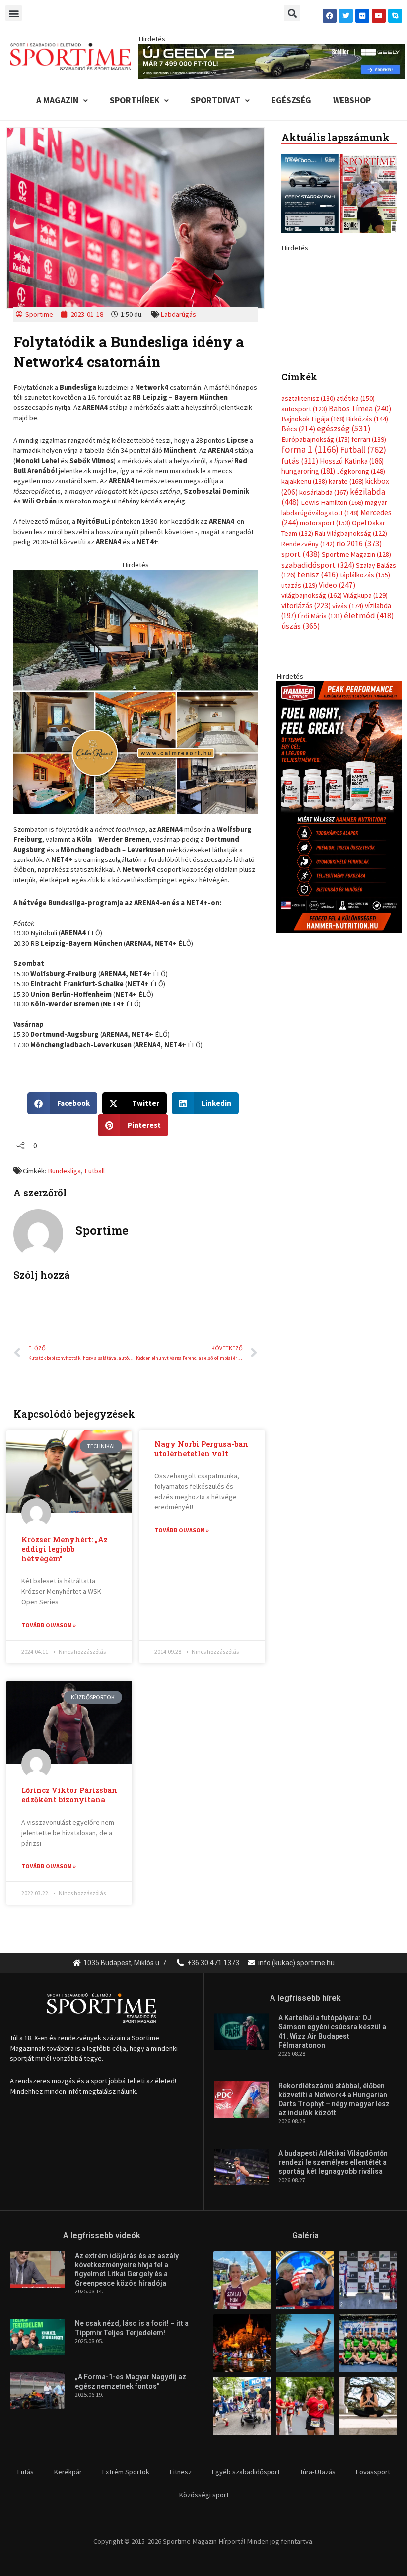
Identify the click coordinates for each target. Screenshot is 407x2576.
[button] (14, 13)
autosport (304, 538)
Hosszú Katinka (352, 591)
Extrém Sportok (126, 2472)
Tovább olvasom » (49, 1625)
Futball (95, 1171)
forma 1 (310, 579)
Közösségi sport (204, 2495)
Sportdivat (215, 100)
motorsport (325, 653)
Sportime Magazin (356, 684)
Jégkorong (361, 601)
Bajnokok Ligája (313, 548)
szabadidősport (318, 694)
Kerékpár (68, 2472)
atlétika (356, 528)
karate (346, 611)
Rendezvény (308, 673)
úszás (301, 756)
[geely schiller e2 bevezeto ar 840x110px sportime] (271, 61)
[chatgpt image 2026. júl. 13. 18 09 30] (339, 936)
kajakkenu (304, 611)
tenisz (318, 705)
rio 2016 (359, 673)
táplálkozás (365, 705)
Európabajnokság (316, 569)
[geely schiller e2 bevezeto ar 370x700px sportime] (339, 361)
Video (337, 715)
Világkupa (366, 725)
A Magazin (57, 100)
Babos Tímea (360, 538)
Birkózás (367, 548)
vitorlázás (306, 735)
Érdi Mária (320, 745)
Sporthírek (135, 100)
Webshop (352, 100)
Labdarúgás (178, 314)
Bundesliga (64, 1171)
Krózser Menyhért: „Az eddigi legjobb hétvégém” (65, 1549)
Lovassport (373, 2472)
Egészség (291, 100)
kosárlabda (324, 622)
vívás (348, 735)
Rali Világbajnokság (351, 663)
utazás (299, 715)
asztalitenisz (308, 528)
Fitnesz (180, 2472)
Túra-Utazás (318, 2472)
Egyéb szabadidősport (246, 2472)
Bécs (298, 559)
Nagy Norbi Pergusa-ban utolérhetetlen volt (201, 1449)
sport (301, 684)
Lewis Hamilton (332, 633)
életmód (369, 745)
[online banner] (136, 691)
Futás (25, 2472)
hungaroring (308, 601)
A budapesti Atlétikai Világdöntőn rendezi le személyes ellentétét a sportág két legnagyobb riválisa (333, 2162)
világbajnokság (312, 725)
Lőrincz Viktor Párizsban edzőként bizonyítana (69, 1795)
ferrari (369, 569)
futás (300, 590)
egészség (344, 559)
